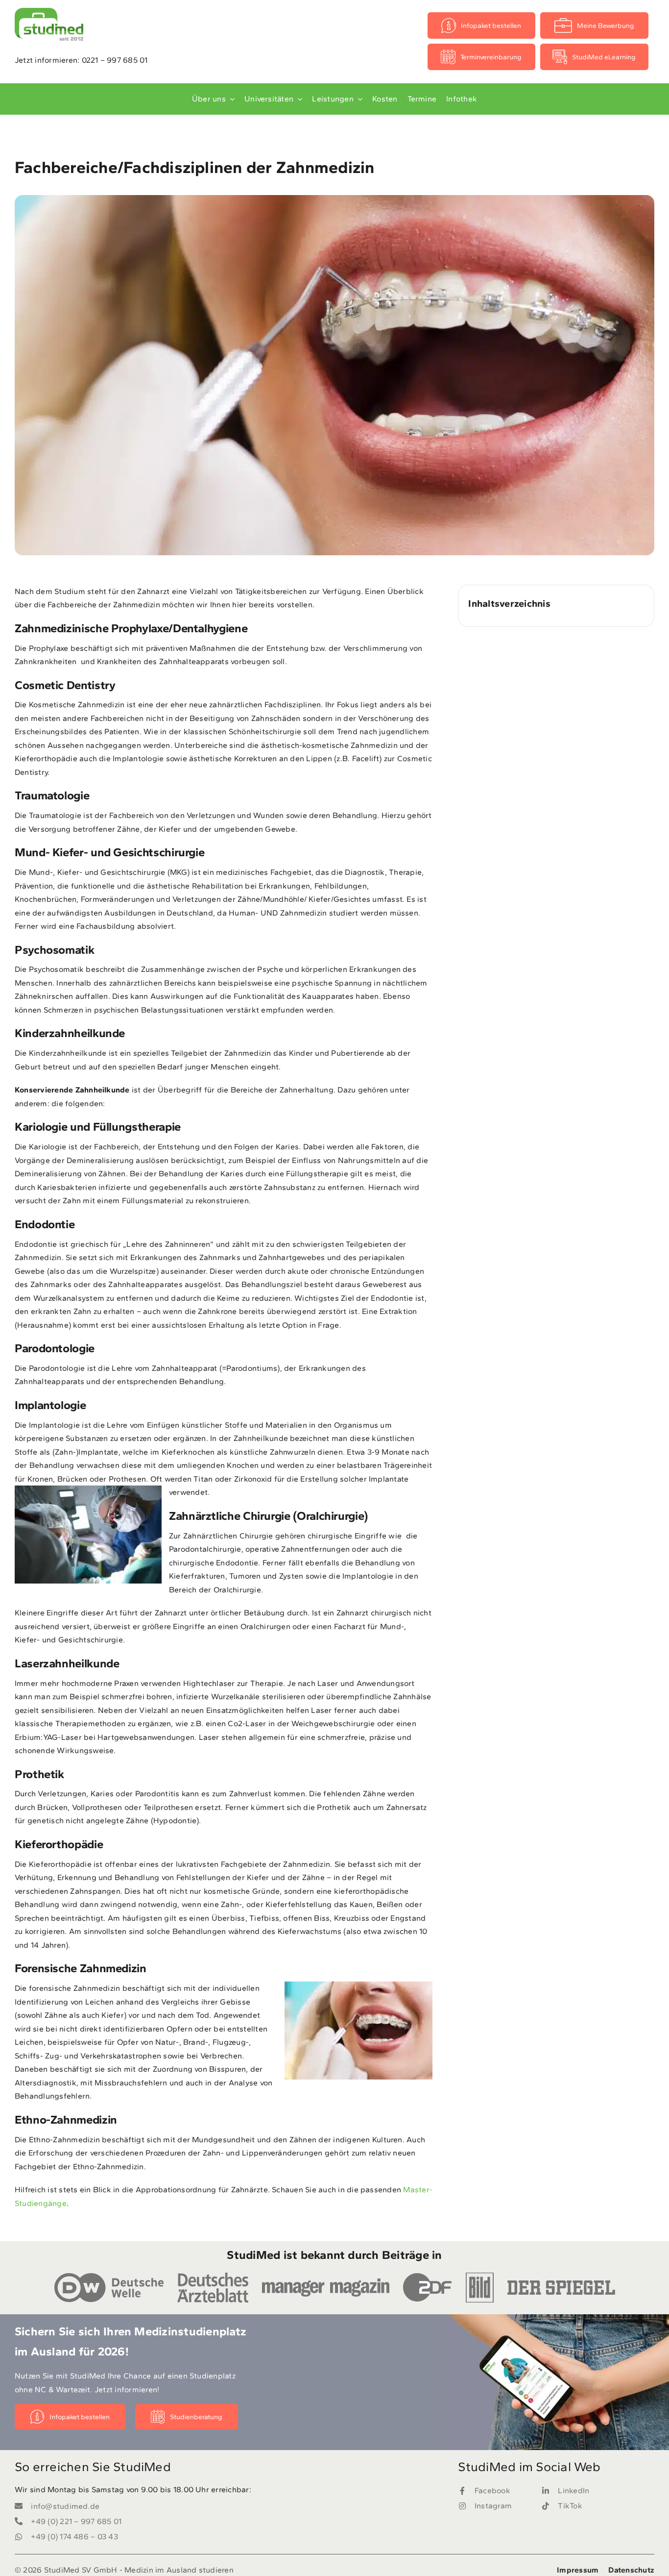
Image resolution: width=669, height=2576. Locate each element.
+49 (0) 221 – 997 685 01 (76, 2521)
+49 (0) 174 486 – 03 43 (74, 2537)
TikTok (570, 2506)
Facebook (492, 2490)
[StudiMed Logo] (49, 12)
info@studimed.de (65, 2506)
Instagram (493, 2506)
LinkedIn (573, 2490)
